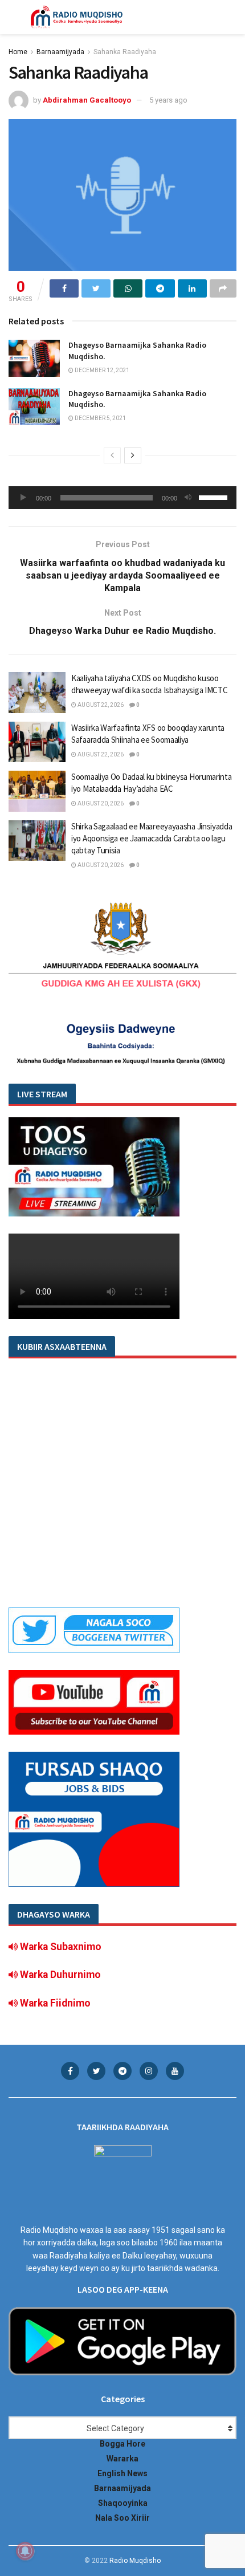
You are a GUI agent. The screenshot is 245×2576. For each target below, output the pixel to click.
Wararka (122, 2459)
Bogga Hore (122, 2444)
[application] (122, 498)
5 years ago (168, 100)
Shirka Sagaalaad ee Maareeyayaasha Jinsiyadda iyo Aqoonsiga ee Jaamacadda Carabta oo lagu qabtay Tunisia (152, 838)
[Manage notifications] (25, 2551)
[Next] (133, 455)
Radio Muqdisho (135, 2561)
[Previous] (112, 455)
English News (122, 2473)
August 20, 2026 (100, 803)
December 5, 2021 (100, 418)
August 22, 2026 (100, 705)
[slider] (215, 497)
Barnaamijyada (60, 52)
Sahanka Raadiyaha (125, 52)
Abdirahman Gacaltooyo (87, 100)
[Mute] (188, 498)
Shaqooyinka (123, 2503)
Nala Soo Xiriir (122, 2518)
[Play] (23, 498)
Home (18, 52)
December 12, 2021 (101, 370)
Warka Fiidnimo (54, 2003)
